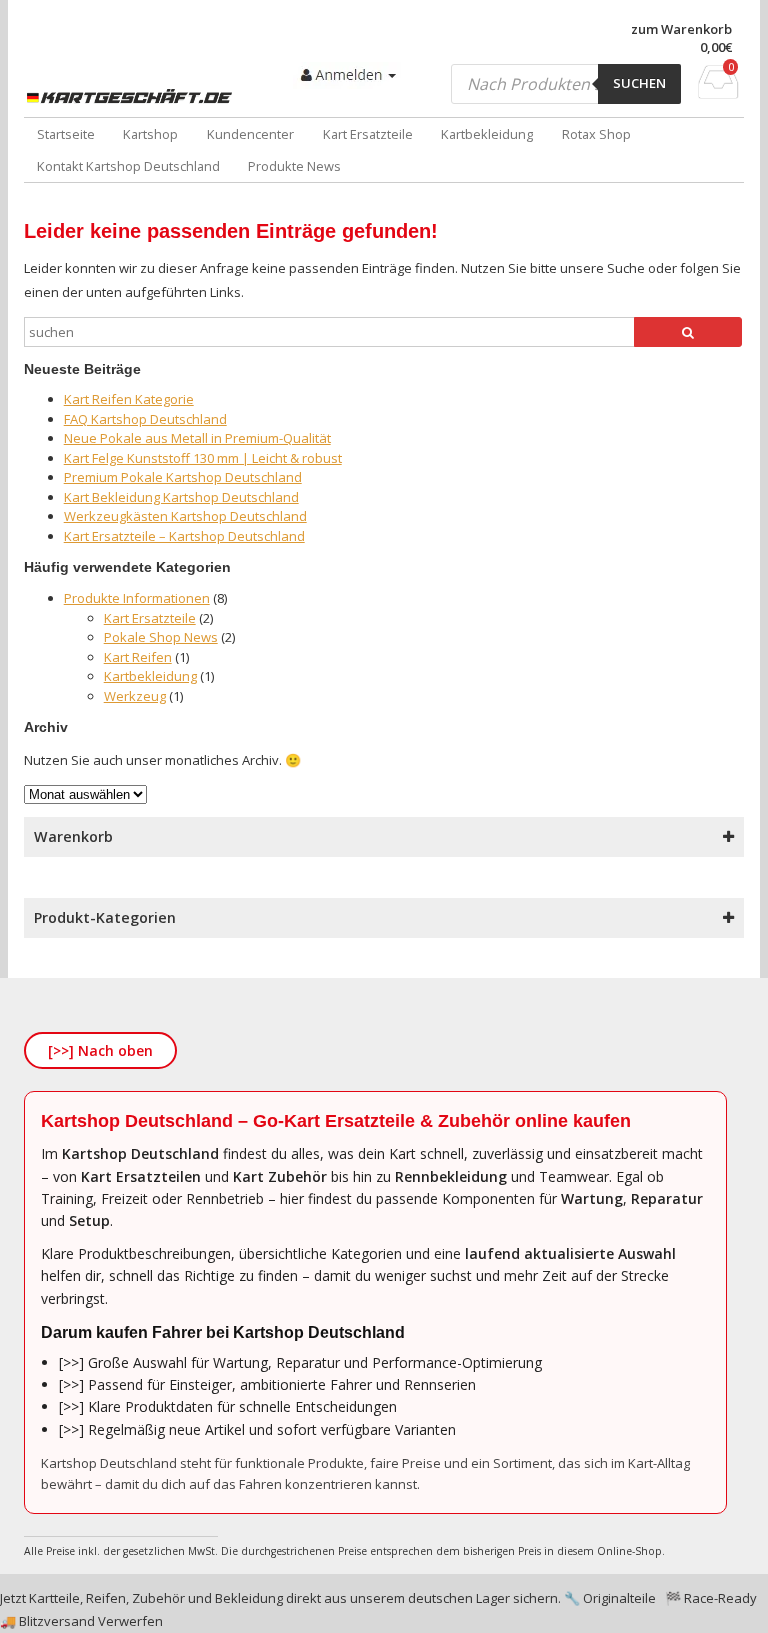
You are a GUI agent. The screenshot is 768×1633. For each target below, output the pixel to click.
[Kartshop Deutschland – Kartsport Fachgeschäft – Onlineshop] (132, 96)
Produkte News (294, 166)
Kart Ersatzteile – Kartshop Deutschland (184, 536)
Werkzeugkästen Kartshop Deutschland (185, 516)
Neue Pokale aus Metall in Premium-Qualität (197, 438)
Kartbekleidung (487, 134)
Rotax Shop (596, 134)
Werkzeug (135, 696)
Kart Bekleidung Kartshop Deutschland (181, 497)
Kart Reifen (138, 657)
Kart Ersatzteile (368, 134)
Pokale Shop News (161, 637)
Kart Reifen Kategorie (129, 399)
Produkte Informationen (137, 598)
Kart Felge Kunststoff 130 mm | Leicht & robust (203, 458)
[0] (718, 93)
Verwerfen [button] (130, 1621)
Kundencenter (250, 134)
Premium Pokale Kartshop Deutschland (183, 477)
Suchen (639, 83)
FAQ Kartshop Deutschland (145, 419)
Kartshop (150, 134)
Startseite (66, 134)
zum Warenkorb (681, 29)
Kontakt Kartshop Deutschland (128, 166)
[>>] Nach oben (100, 1050)
